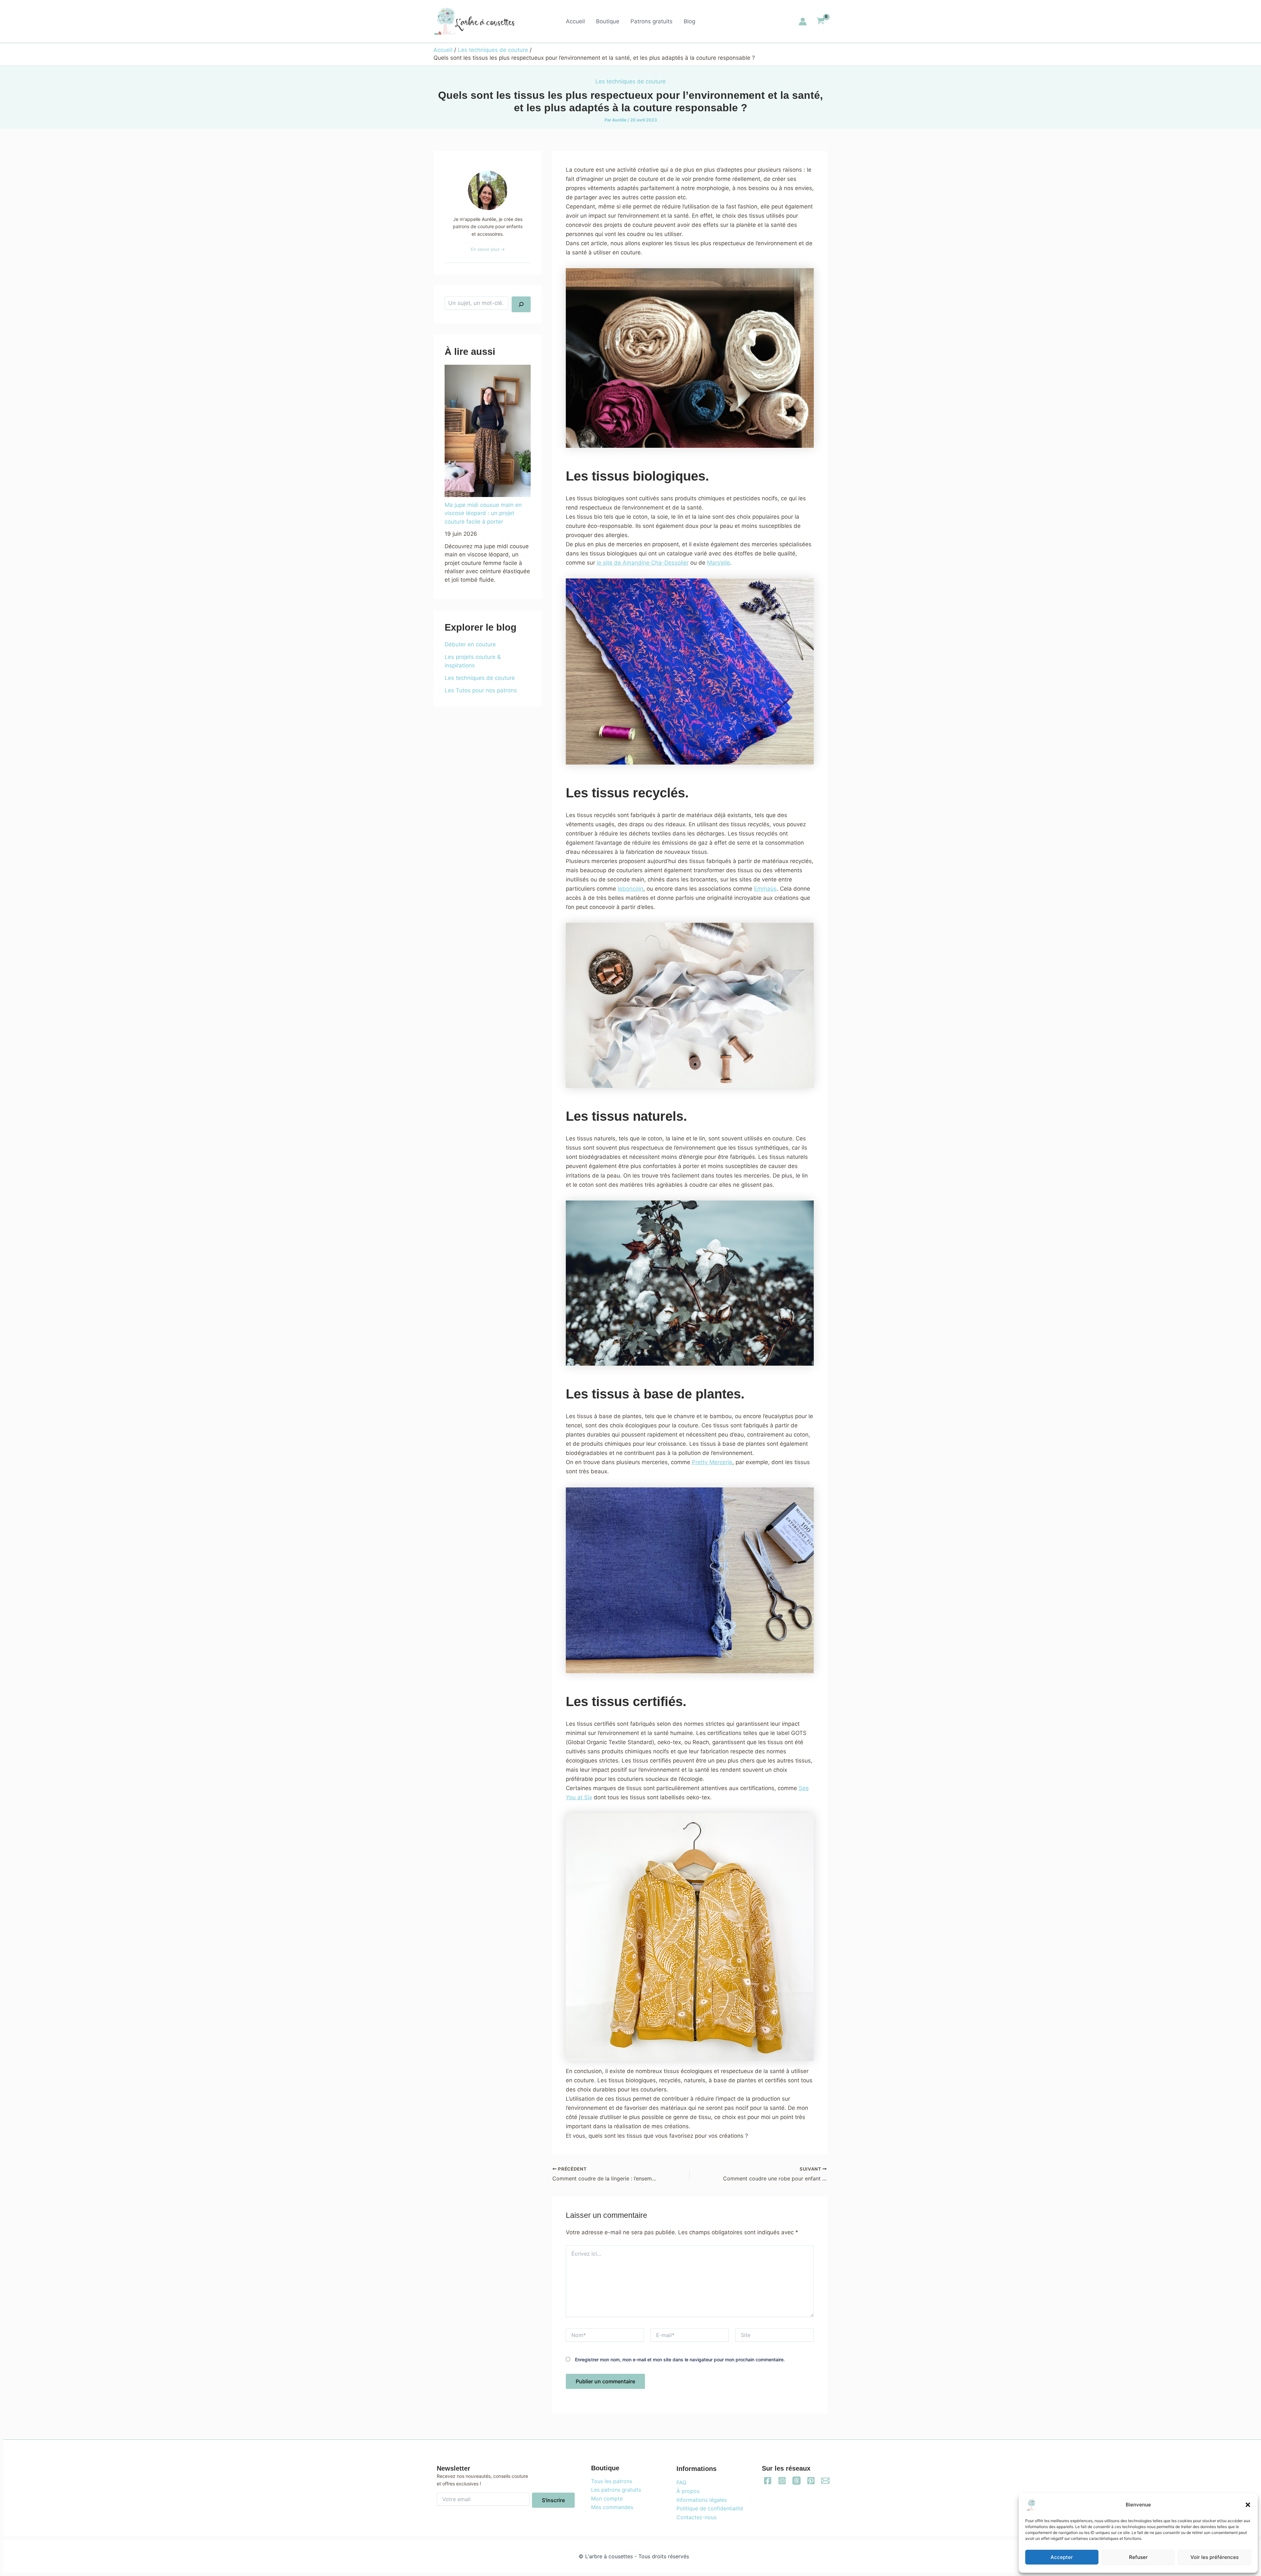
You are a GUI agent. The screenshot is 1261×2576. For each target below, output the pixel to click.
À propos (688, 2491)
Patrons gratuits (652, 21)
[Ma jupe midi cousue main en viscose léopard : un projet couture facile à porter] (488, 431)
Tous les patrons (612, 2481)
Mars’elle (719, 563)
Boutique (608, 21)
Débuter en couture (470, 644)
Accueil (575, 21)
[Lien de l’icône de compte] (803, 22)
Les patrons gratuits (616, 2490)
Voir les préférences (1215, 2557)
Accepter (1062, 2557)
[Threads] (796, 2481)
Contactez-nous (697, 2517)
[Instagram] (782, 2481)
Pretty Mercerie (712, 1462)
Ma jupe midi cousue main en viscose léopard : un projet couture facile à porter (483, 513)
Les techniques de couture (630, 81)
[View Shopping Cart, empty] (820, 22)
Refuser (1138, 2557)
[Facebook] (768, 2481)
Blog (689, 21)
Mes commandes (612, 2507)
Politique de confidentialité (710, 2508)
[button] (1248, 2505)
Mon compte (607, 2499)
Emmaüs (765, 889)
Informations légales (702, 2500)
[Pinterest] (811, 2481)
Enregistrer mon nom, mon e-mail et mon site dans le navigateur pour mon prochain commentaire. (680, 2360)
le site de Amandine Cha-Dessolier (643, 563)
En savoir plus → (488, 249)
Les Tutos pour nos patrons (481, 690)
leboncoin (630, 889)
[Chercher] (521, 304)
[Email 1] (825, 2481)
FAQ (681, 2482)
